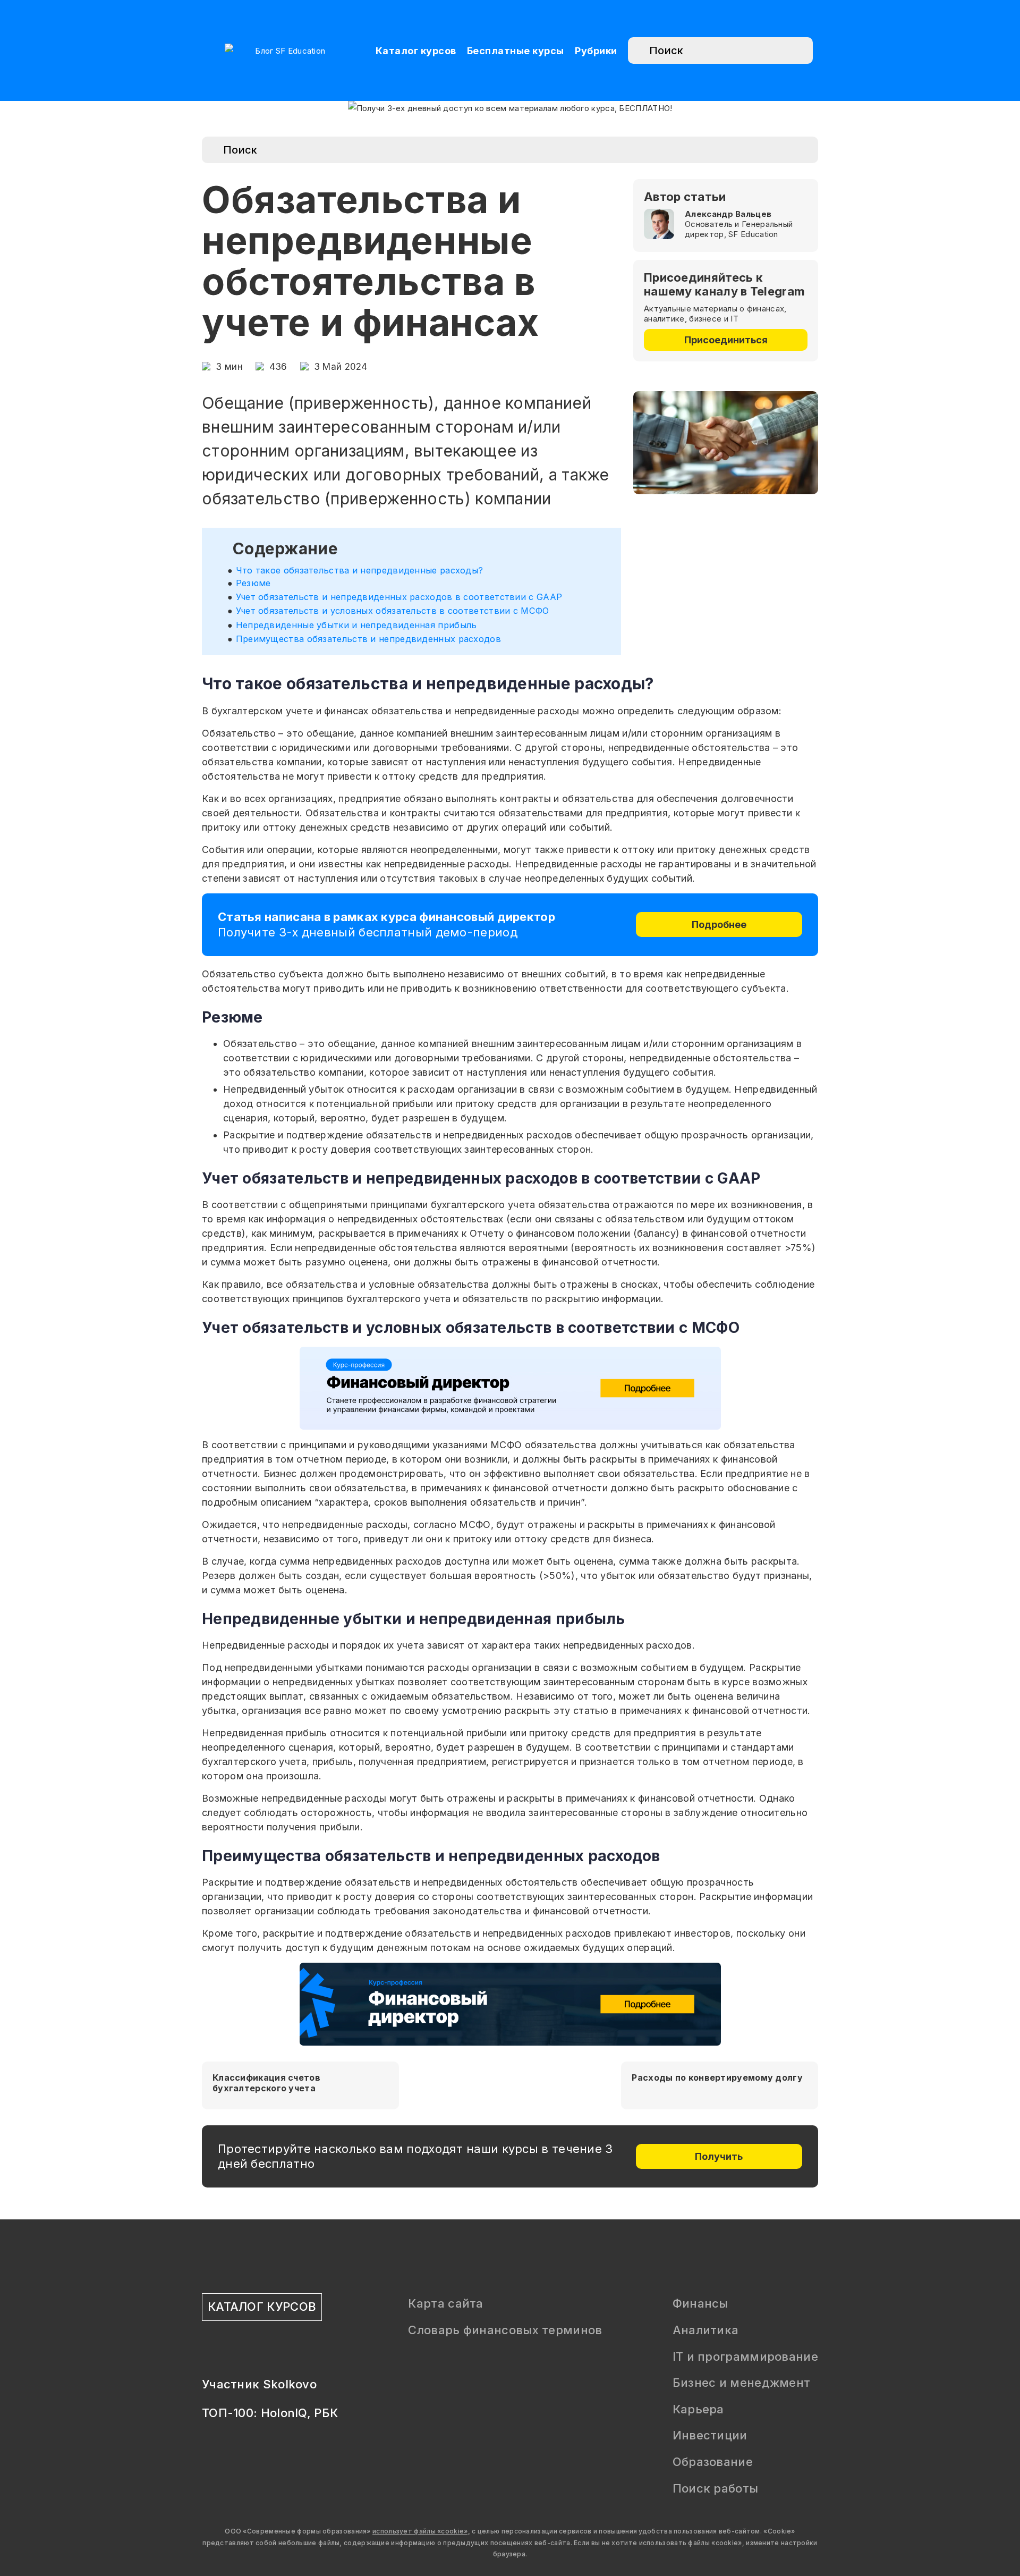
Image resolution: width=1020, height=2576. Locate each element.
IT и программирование (745, 2357)
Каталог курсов (416, 51)
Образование (713, 2462)
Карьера (698, 2409)
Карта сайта (445, 2303)
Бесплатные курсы (516, 51)
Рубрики (596, 51)
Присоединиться (726, 340)
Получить (719, 2156)
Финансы (700, 2303)
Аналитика (706, 2330)
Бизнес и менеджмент (742, 2383)
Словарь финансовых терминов (505, 2330)
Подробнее (719, 924)
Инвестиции (710, 2435)
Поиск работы (716, 2488)
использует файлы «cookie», (421, 2531)
